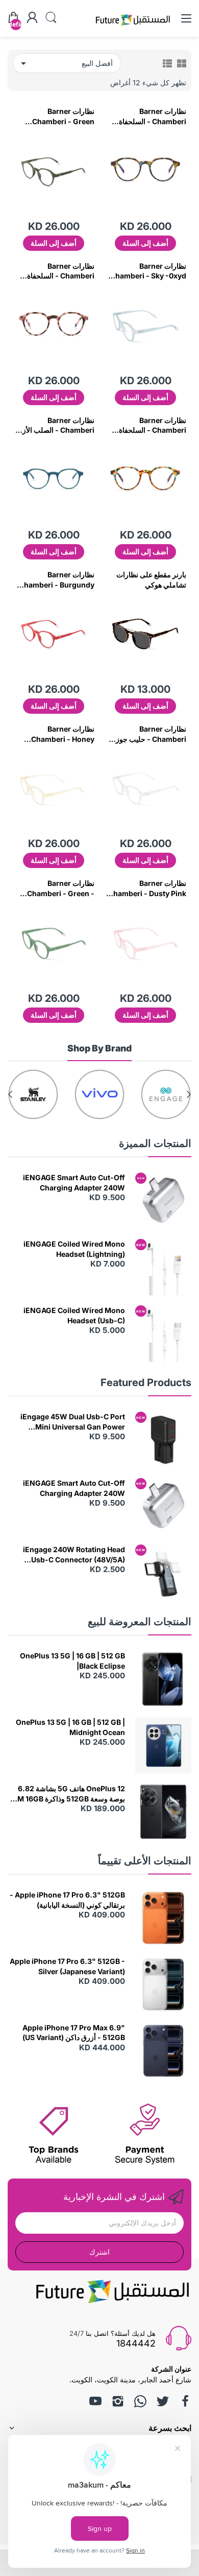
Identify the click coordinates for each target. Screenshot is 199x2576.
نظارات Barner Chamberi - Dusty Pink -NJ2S (147, 888)
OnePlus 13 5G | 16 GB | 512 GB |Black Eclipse (72, 1661)
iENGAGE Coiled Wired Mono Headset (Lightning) (74, 1249)
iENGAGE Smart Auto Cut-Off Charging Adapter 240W (74, 1182)
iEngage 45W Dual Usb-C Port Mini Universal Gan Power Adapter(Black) (73, 1422)
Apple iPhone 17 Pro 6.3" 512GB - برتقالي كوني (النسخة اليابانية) (67, 1900)
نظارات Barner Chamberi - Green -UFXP (61, 888)
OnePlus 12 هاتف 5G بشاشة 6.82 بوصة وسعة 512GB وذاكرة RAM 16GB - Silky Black (66, 1794)
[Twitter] (163, 2401)
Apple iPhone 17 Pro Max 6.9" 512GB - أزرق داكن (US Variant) (74, 2033)
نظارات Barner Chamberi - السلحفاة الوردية (61, 271)
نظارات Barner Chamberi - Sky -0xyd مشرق (148, 271)
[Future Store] (133, 27)
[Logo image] (166, 1094)
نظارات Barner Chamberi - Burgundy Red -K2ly (57, 580)
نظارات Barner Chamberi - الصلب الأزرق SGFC (54, 426)
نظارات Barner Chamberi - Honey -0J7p (63, 734)
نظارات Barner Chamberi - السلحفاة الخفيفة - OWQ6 (153, 426)
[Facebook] (185, 2401)
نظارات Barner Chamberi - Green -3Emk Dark (63, 116)
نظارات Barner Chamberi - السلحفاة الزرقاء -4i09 (153, 116)
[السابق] (10, 1094)
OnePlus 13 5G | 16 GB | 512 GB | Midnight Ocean (70, 1727)
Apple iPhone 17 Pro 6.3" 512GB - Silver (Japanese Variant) (67, 1966)
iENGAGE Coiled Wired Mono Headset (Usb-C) (74, 1315)
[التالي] (189, 1094)
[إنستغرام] (118, 2401)
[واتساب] (140, 2401)
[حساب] (32, 18)
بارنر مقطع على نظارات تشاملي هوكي (151, 580)
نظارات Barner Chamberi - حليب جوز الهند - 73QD (151, 734)
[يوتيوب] (95, 2401)
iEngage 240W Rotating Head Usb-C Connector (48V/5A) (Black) (74, 1555)
